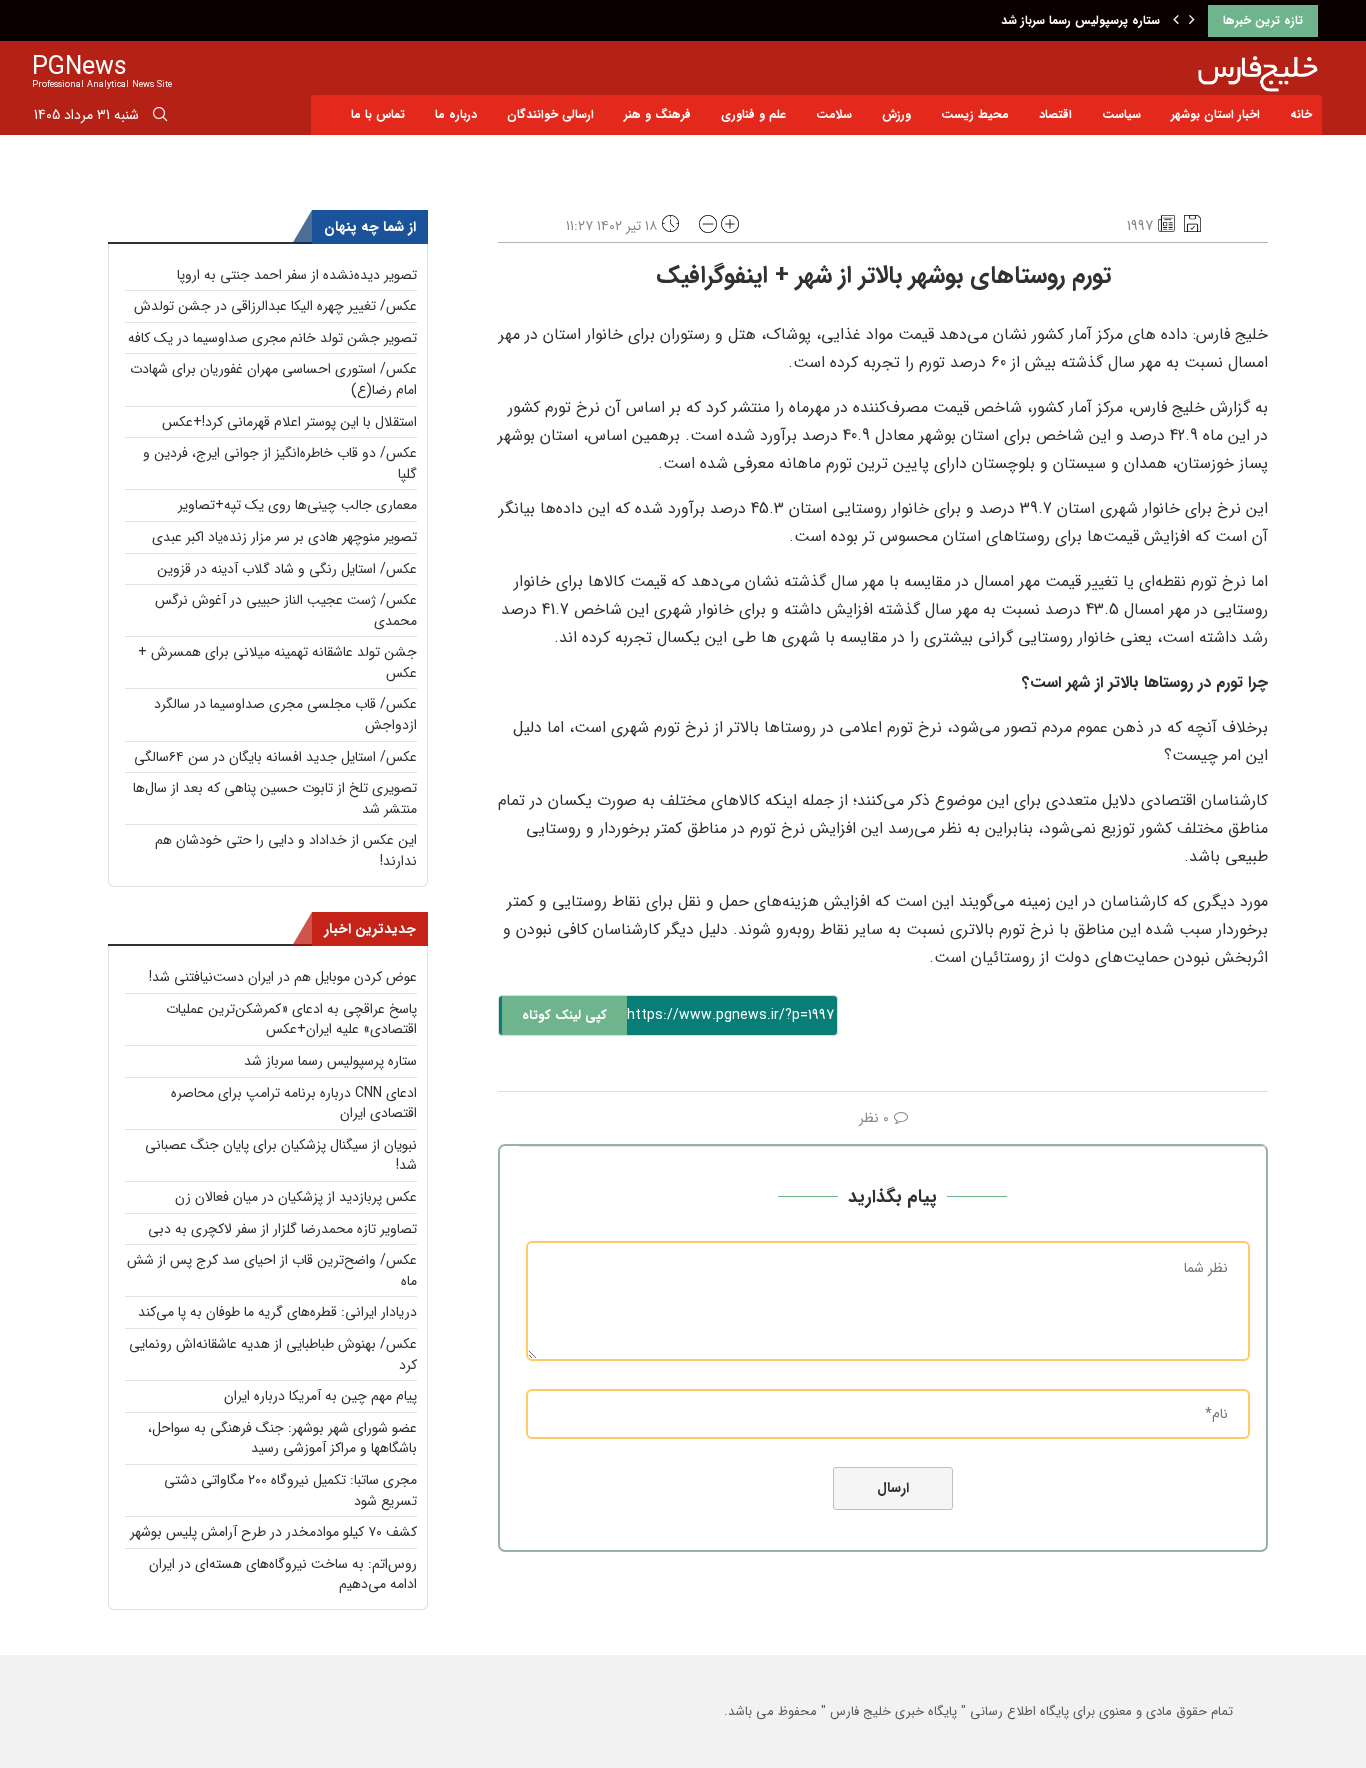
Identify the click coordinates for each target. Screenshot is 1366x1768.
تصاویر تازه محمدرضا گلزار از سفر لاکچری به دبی (282, 1229)
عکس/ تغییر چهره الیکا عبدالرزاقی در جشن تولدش (275, 306)
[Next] (1192, 21)
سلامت (834, 114)
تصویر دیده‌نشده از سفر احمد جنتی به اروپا (297, 275)
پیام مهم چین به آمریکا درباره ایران (320, 1396)
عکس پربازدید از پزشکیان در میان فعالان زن (296, 1197)
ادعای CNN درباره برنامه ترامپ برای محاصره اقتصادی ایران (294, 1103)
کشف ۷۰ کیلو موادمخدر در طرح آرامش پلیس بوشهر (273, 1532)
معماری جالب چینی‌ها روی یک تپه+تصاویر (297, 505)
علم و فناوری (753, 114)
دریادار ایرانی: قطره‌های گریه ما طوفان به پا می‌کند (277, 1312)
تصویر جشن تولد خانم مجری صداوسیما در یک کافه (272, 338)
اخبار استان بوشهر (1215, 114)
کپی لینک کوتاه (564, 1015)
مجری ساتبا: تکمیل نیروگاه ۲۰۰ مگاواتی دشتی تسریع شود (290, 1490)
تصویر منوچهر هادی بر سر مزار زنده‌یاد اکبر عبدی (284, 537)
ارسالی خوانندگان (550, 114)
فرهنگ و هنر (657, 114)
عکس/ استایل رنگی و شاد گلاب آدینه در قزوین (287, 569)
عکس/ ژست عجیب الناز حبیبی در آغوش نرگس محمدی (286, 610)
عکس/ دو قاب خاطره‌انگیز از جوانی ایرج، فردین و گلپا (280, 463)
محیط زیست (975, 114)
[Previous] (1176, 21)
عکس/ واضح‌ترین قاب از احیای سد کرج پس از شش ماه (272, 1270)
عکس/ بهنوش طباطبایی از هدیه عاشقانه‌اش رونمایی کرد (273, 1354)
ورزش (896, 114)
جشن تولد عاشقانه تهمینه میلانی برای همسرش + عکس (277, 662)
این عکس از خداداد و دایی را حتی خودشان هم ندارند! (286, 850)
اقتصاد (1055, 114)
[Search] (160, 118)
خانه (1301, 114)
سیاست (1121, 114)
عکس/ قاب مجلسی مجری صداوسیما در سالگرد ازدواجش (285, 714)
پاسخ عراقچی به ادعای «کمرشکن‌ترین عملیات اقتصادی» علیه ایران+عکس (291, 1019)
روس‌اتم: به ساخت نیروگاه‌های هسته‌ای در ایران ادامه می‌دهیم (283, 1574)
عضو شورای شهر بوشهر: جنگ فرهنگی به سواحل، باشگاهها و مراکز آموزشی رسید (282, 1438)
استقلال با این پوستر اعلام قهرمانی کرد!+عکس (289, 422)
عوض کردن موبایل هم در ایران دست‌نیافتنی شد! (283, 977)
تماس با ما (378, 114)
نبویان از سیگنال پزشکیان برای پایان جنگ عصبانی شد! (281, 1155)
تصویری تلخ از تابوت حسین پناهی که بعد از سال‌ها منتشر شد (275, 798)
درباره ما (456, 114)
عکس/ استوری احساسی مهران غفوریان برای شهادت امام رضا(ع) (273, 379)
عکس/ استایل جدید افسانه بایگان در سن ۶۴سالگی (275, 757)
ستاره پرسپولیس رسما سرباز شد (1080, 20)
